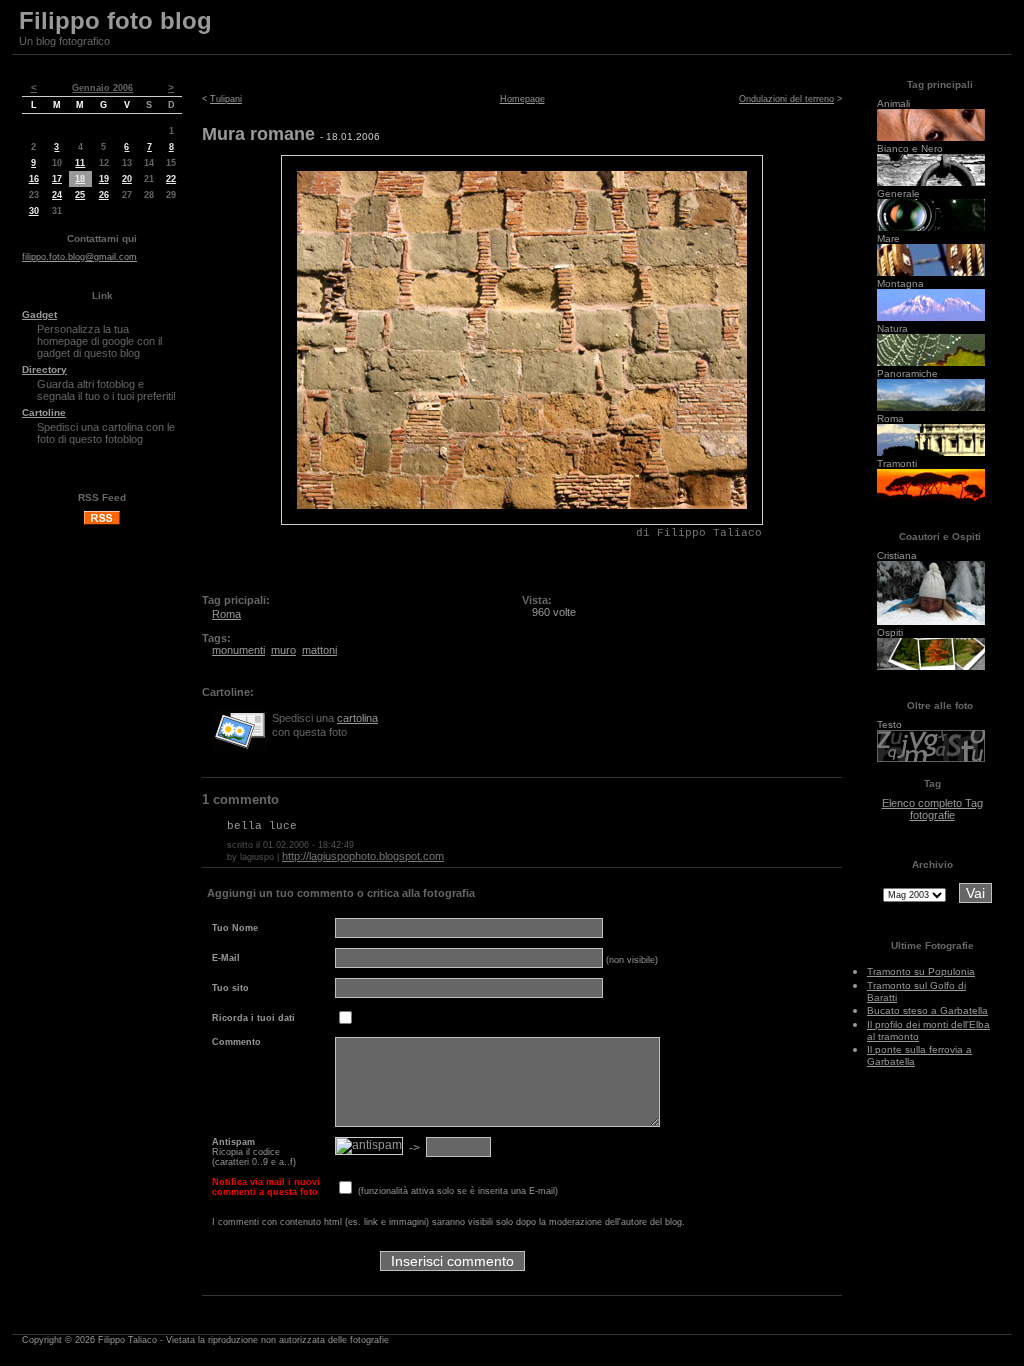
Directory (44, 369)
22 (171, 179)
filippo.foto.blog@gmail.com (79, 257)
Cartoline (44, 412)
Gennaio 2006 (102, 88)
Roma (226, 614)
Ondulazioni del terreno (786, 99)
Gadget (39, 314)
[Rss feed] (102, 522)
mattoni (319, 650)
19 (104, 179)
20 (127, 179)
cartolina (357, 718)
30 (34, 211)
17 (57, 179)
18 (80, 179)
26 (104, 195)
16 (34, 179)
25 (80, 195)
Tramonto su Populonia (921, 971)
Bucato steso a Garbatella (927, 1010)
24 (57, 195)
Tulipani (226, 99)
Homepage (522, 99)
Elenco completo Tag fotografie (932, 809)
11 (80, 163)
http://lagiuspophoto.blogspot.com (363, 856)
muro (283, 650)
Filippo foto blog (115, 20)
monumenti (238, 650)
